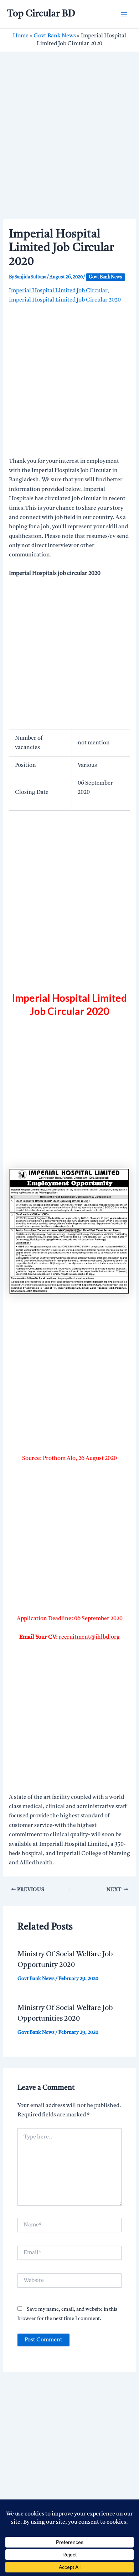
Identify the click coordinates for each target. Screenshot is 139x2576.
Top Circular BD (41, 14)
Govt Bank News (55, 36)
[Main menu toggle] (124, 14)
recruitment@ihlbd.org (89, 1637)
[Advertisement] (69, 147)
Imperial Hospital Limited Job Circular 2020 (65, 300)
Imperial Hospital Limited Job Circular (58, 291)
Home (21, 36)
